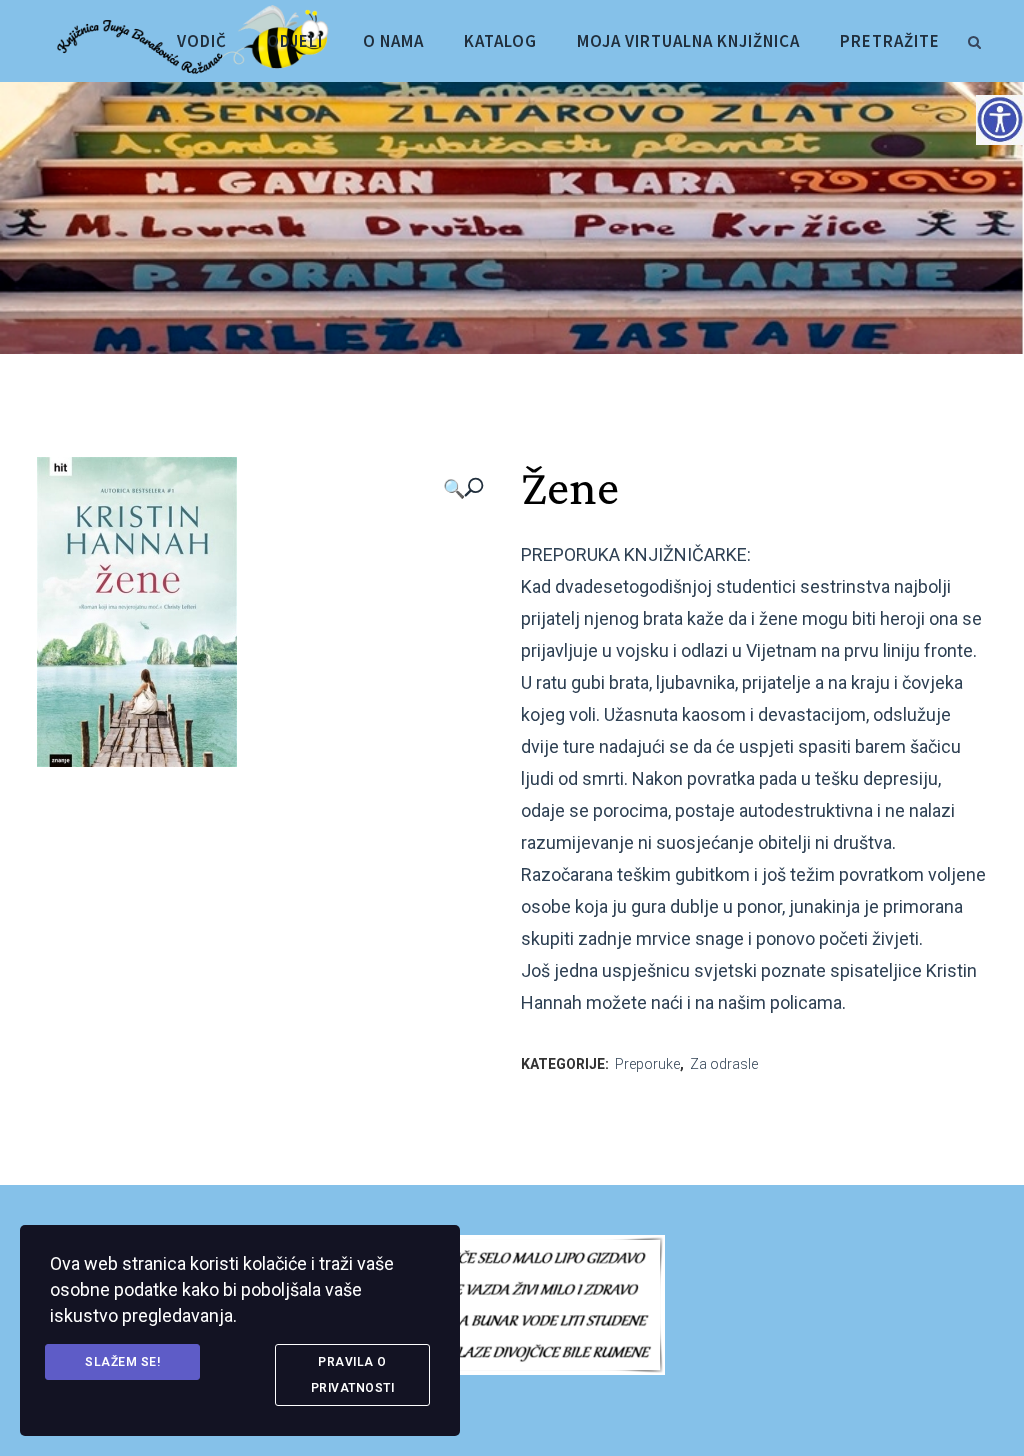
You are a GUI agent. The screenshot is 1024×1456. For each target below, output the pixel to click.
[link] (974, 39)
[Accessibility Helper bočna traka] (1000, 119)
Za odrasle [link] (724, 1064)
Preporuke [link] (647, 1064)
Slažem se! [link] (122, 1362)
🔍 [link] (454, 488)
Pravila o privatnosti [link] (353, 1375)
